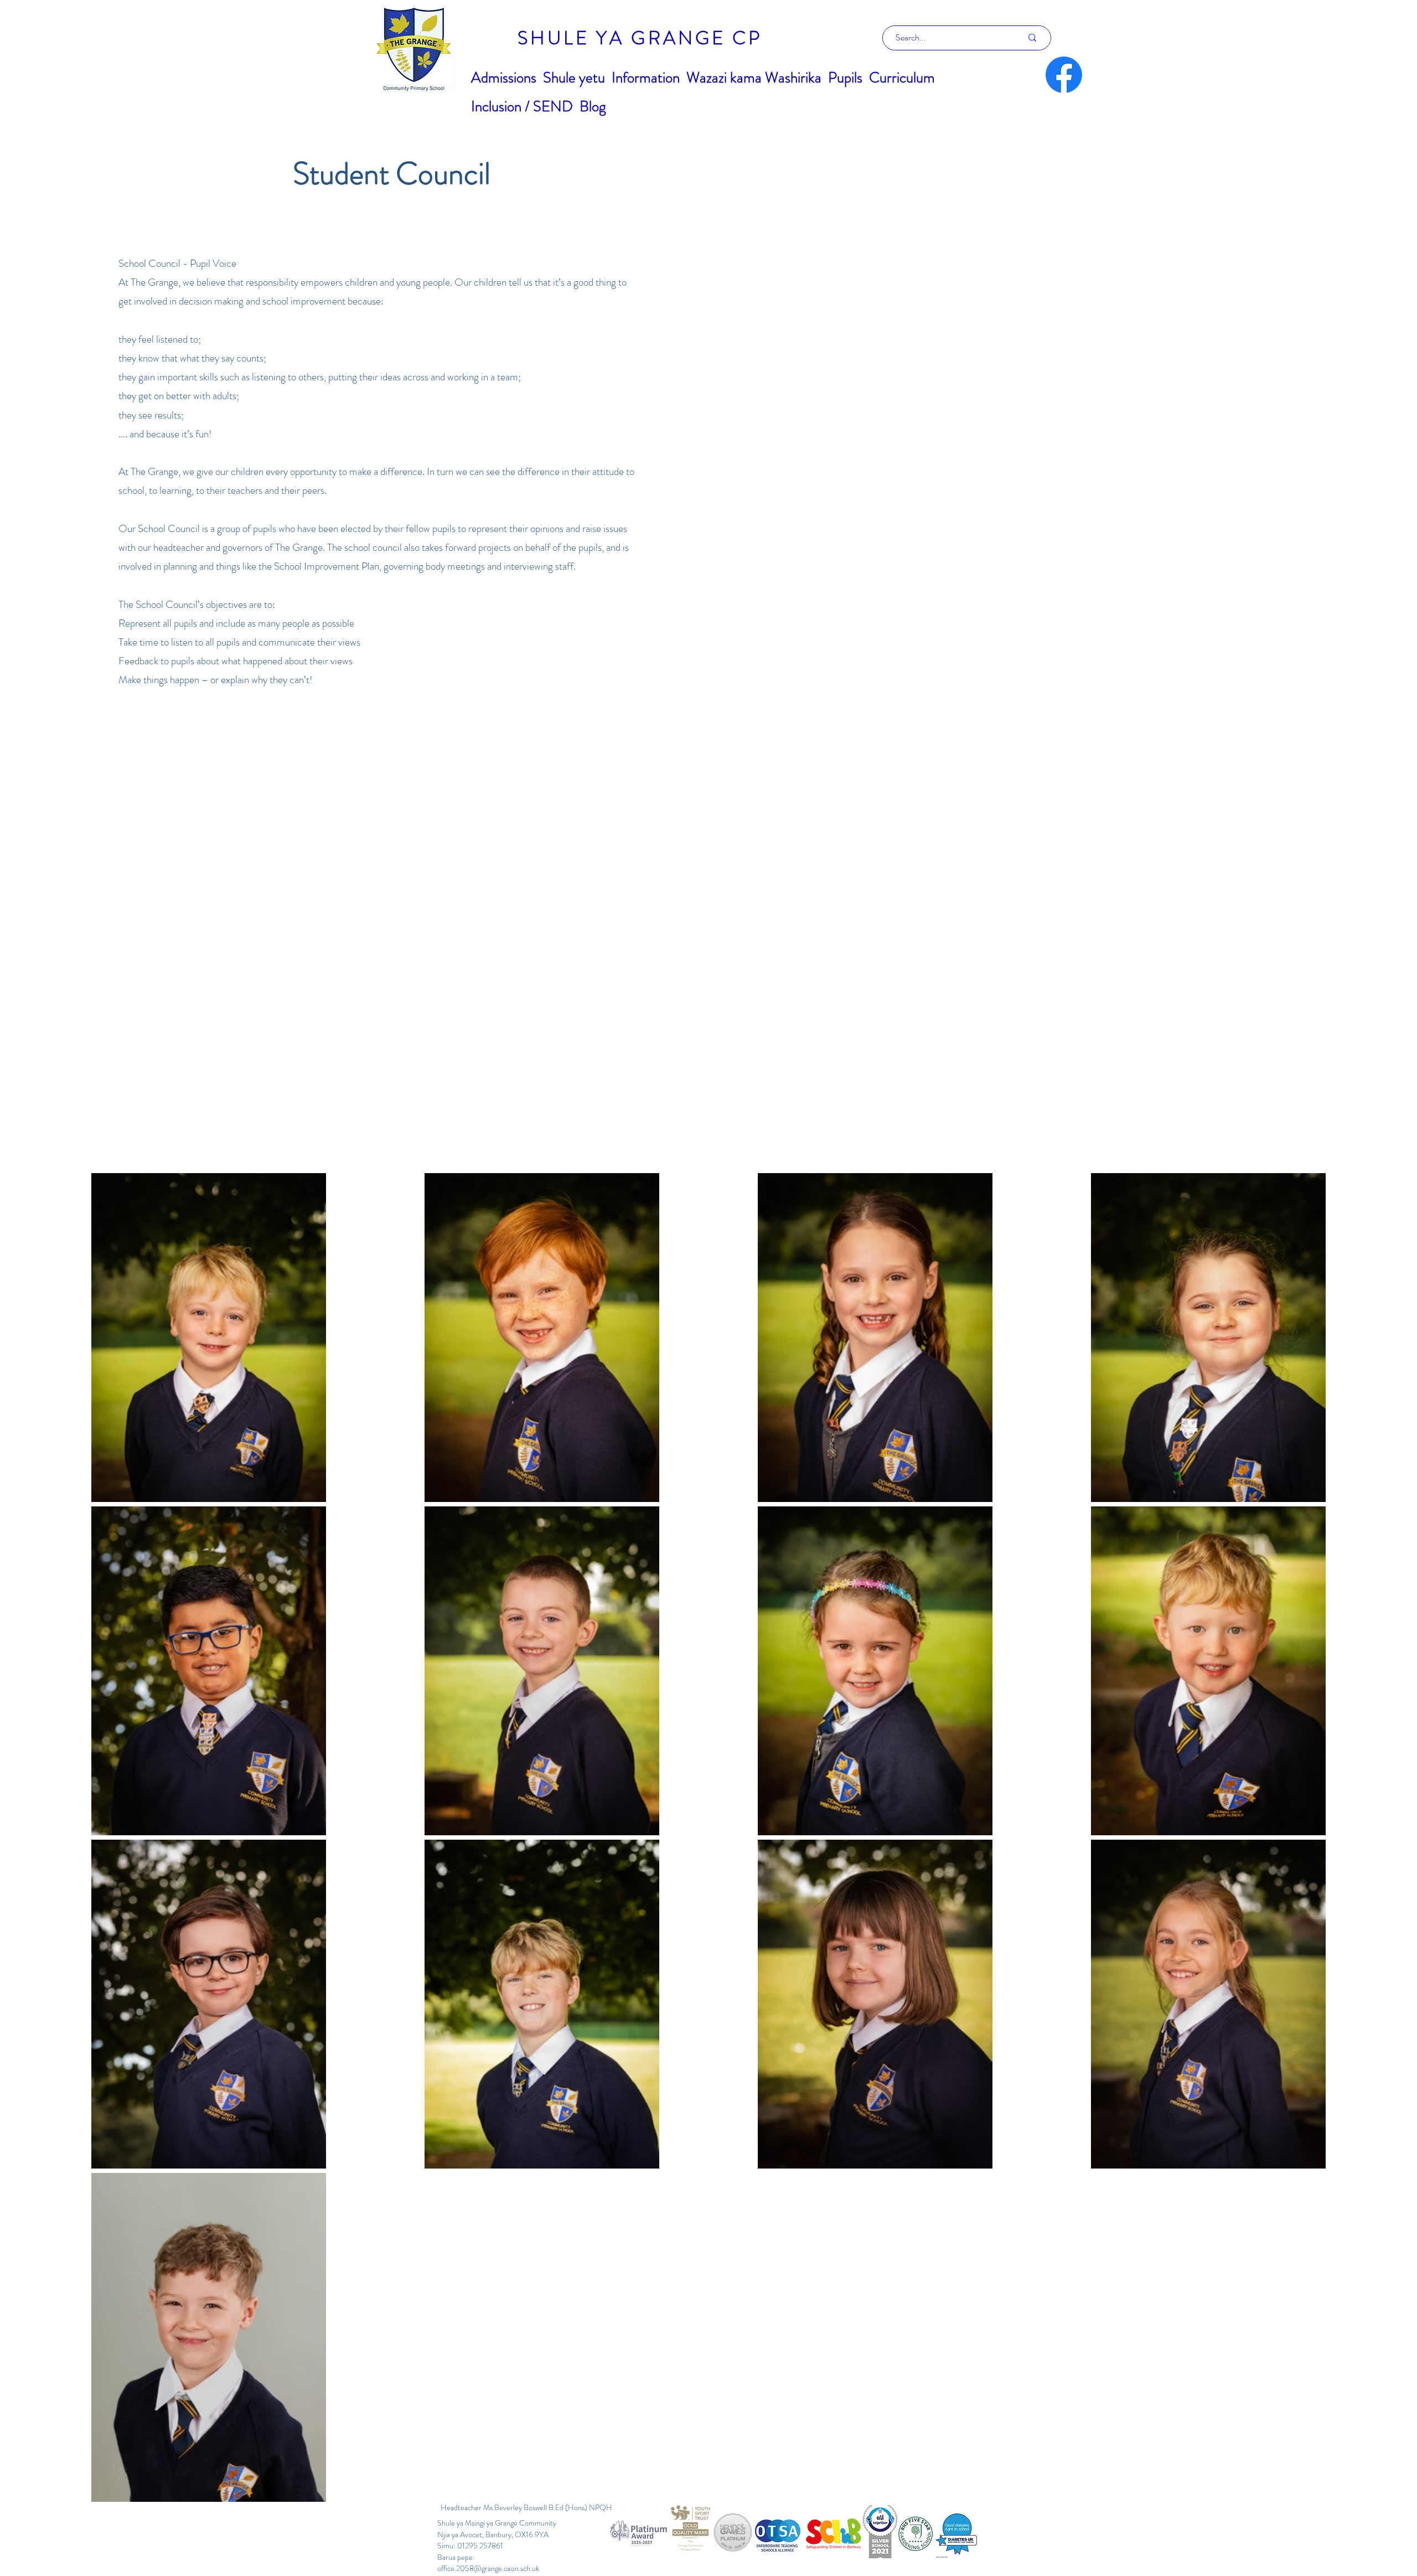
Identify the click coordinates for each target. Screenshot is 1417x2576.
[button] (504, 78)
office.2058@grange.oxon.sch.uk (488, 2568)
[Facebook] (1064, 75)
